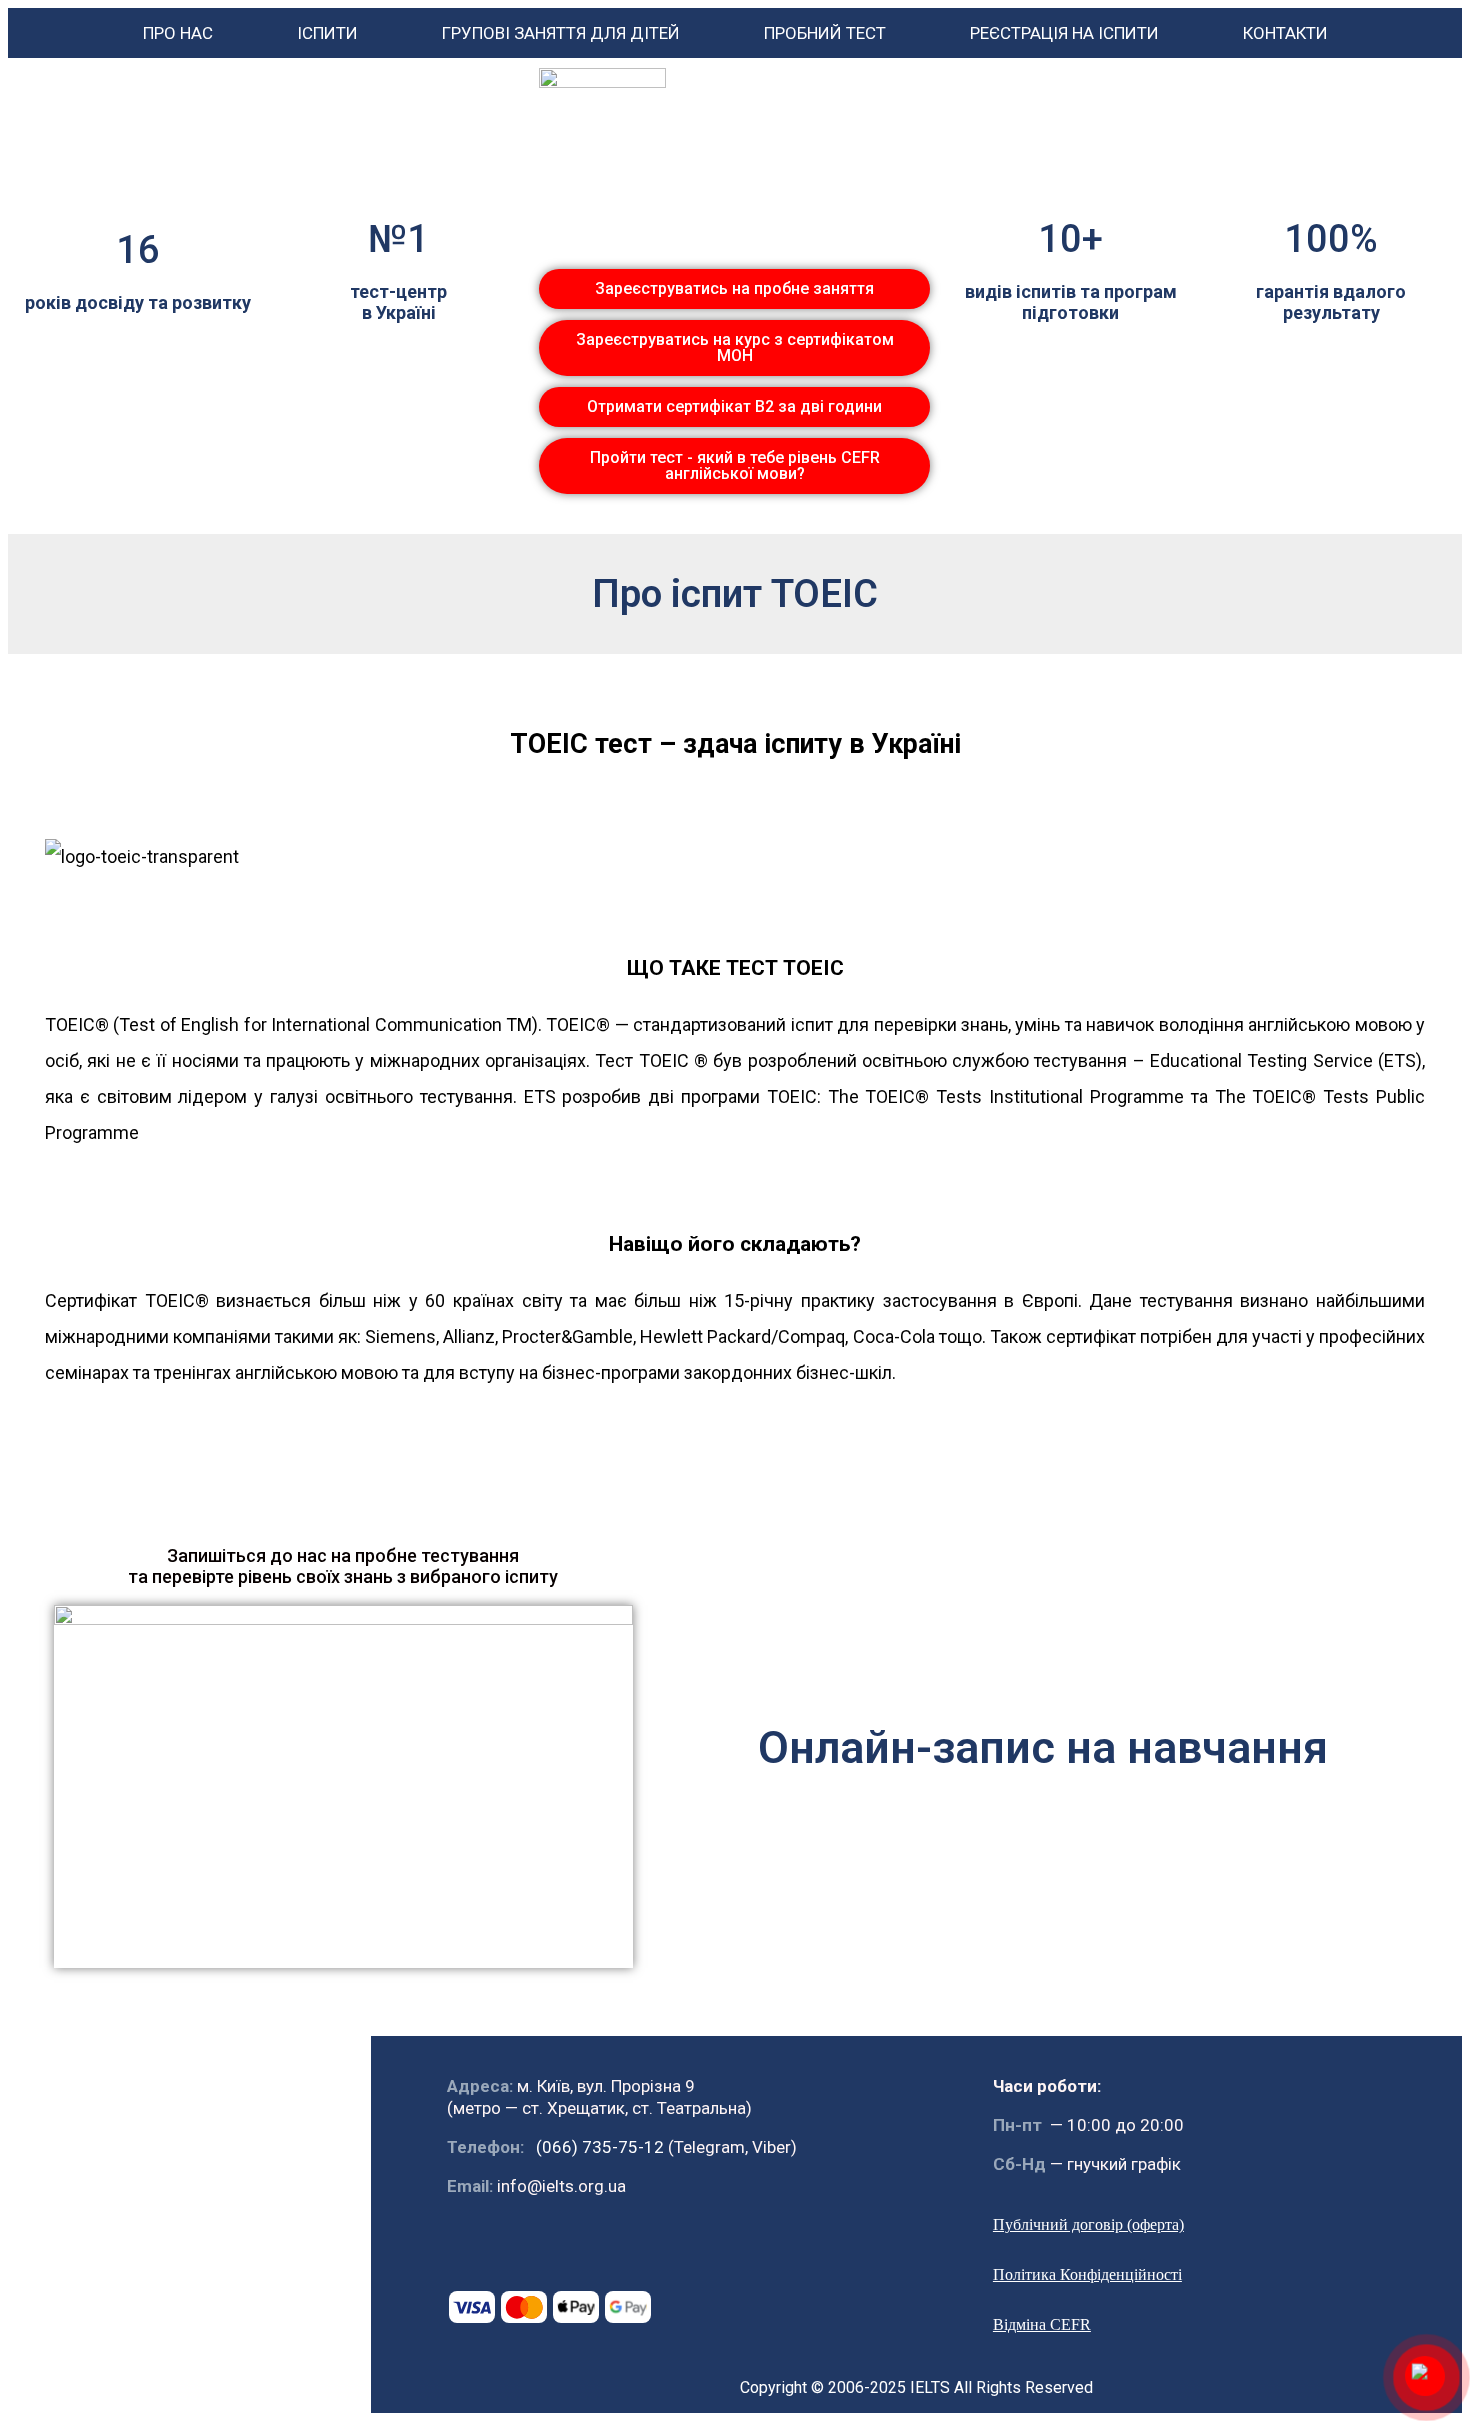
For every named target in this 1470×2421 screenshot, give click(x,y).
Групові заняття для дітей (561, 33)
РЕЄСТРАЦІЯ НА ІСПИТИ (1064, 33)
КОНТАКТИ (1285, 33)
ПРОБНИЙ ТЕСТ (825, 33)
